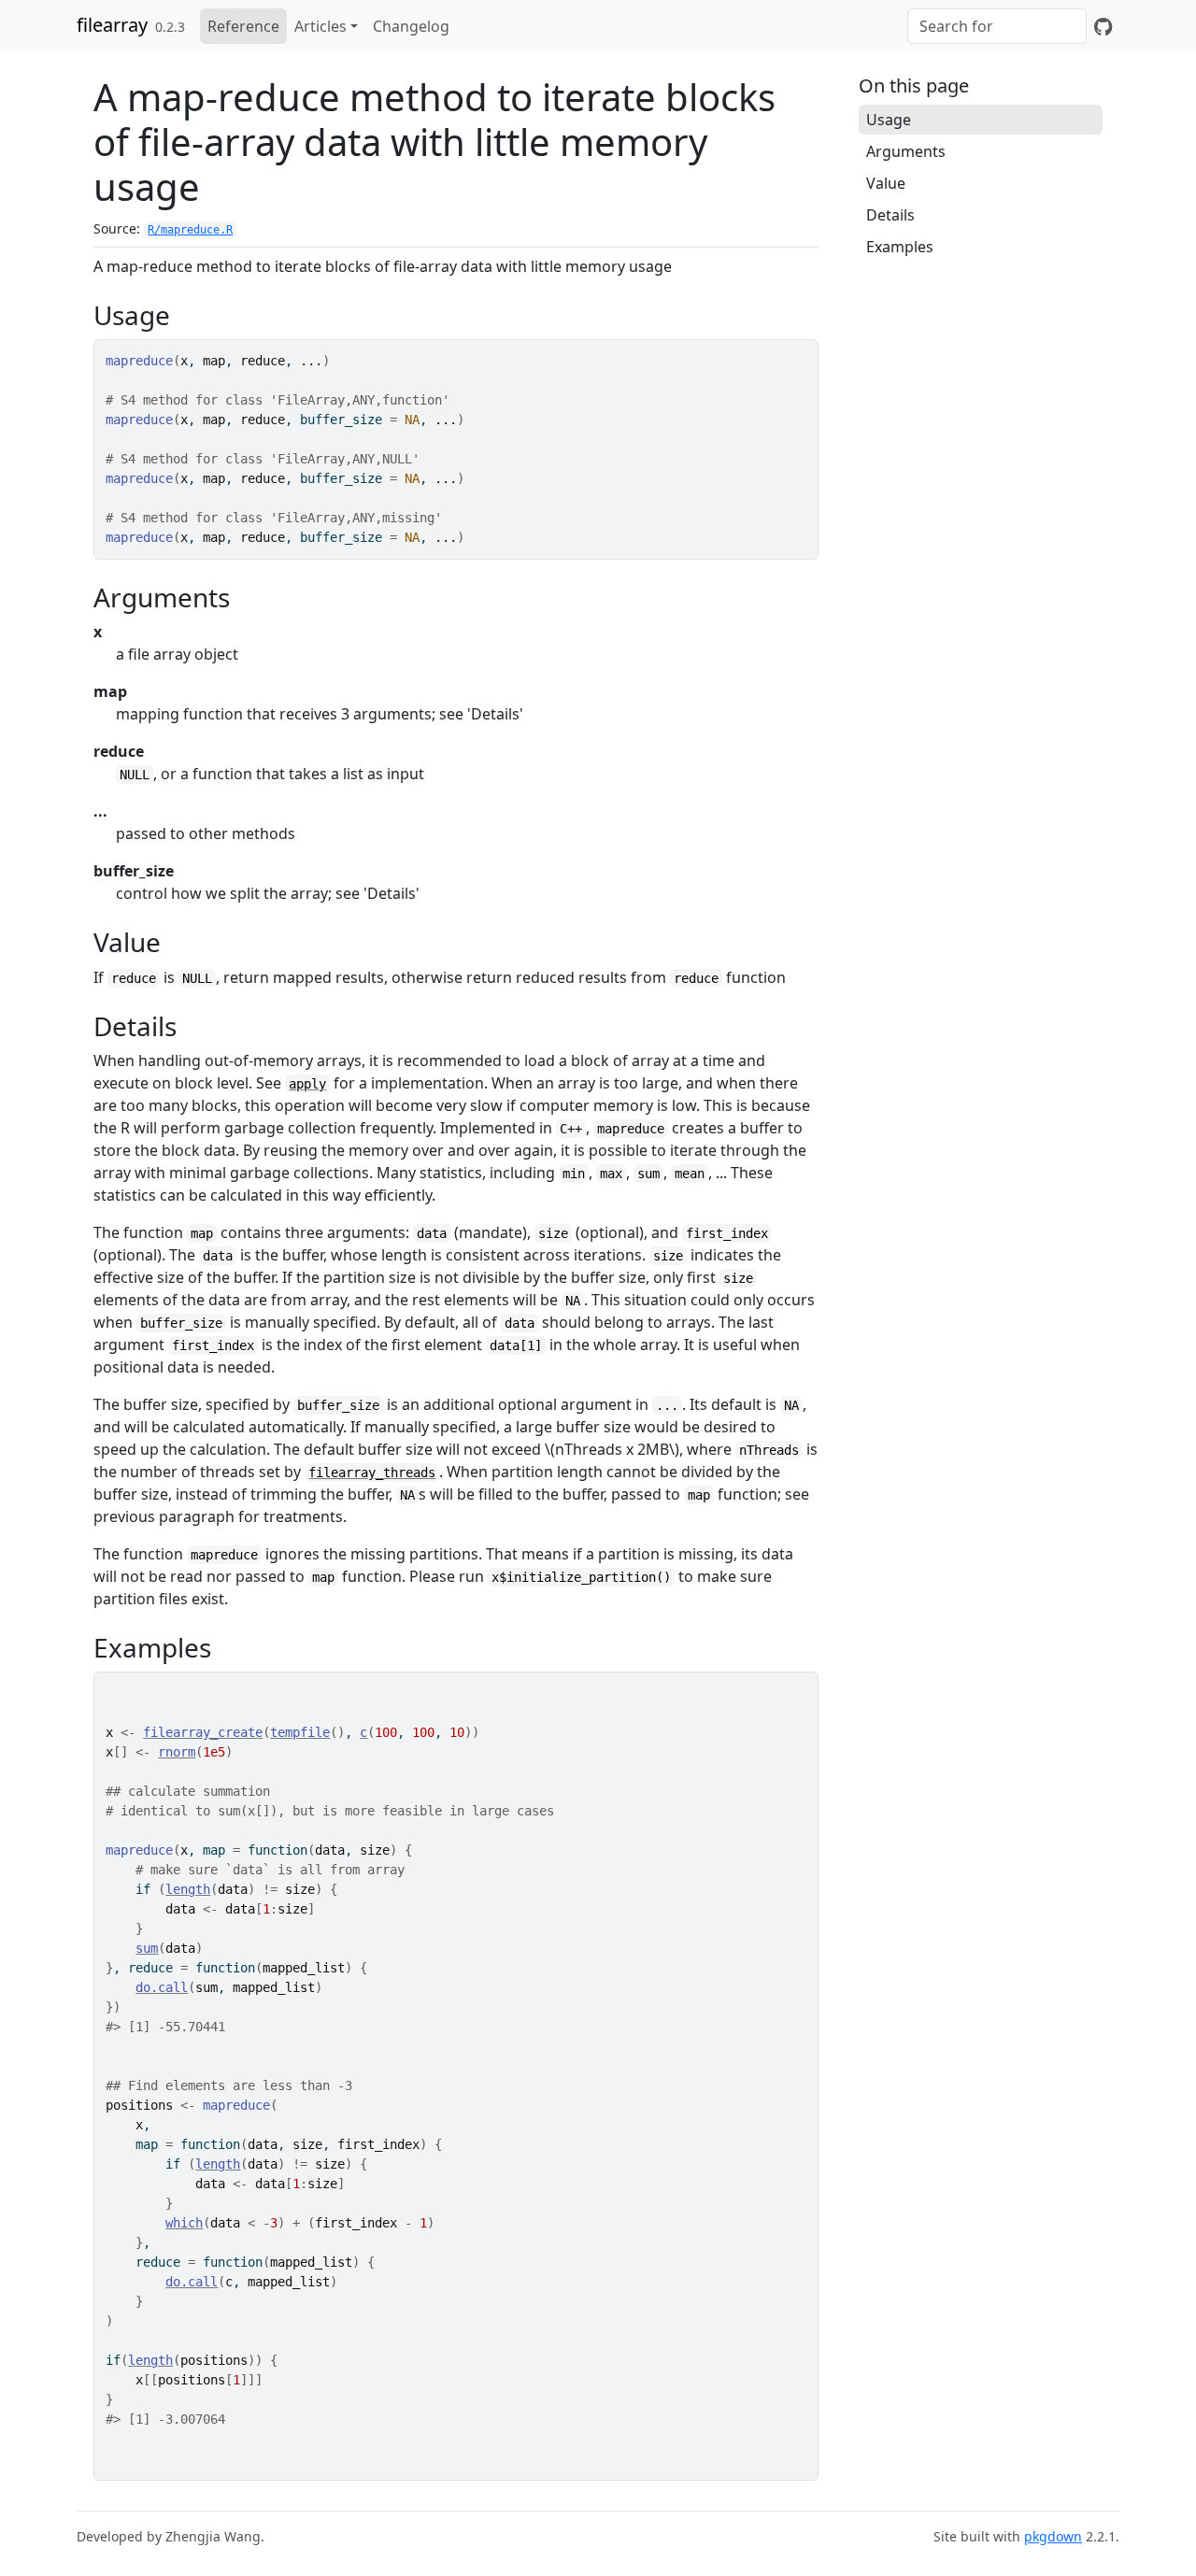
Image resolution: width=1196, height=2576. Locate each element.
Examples (900, 247)
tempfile (300, 1732)
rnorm (177, 1752)
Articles (320, 26)
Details (890, 215)
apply (307, 1084)
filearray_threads (372, 1473)
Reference (243, 26)
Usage (889, 120)
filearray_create (203, 1732)
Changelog (411, 26)
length (188, 1889)
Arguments (906, 151)
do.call (162, 1987)
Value (886, 183)
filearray (112, 25)
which (184, 2223)
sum (147, 1948)
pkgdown (1053, 2536)
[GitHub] (1103, 26)
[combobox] (997, 26)
